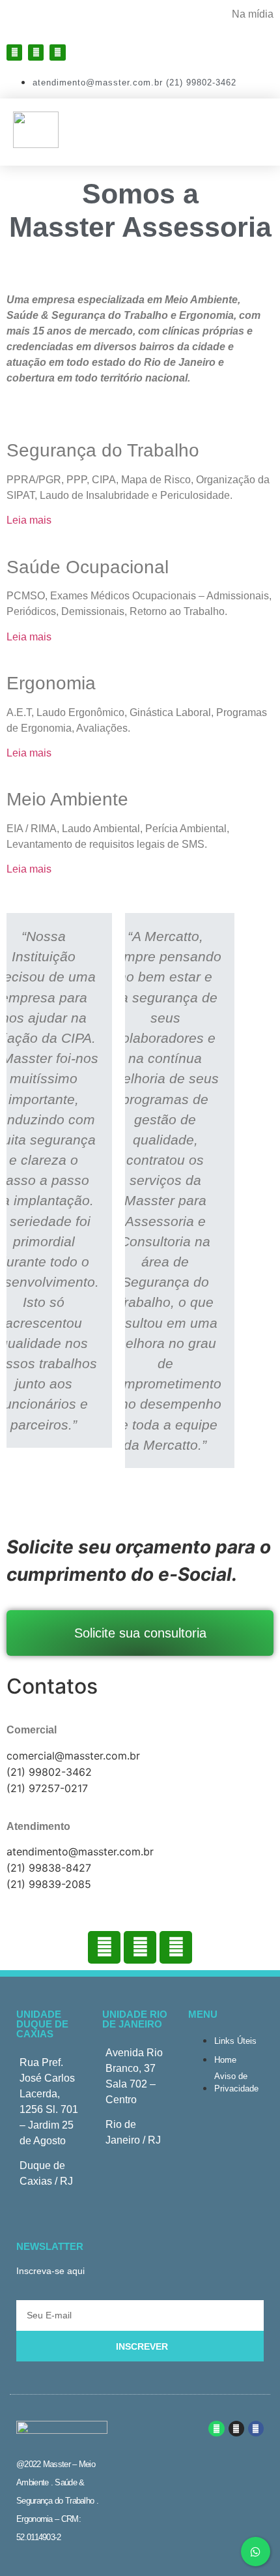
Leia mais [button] (29, 520)
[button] (255, 131)
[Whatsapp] (57, 52)
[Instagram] (36, 52)
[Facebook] (14, 52)
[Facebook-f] (256, 2429)
